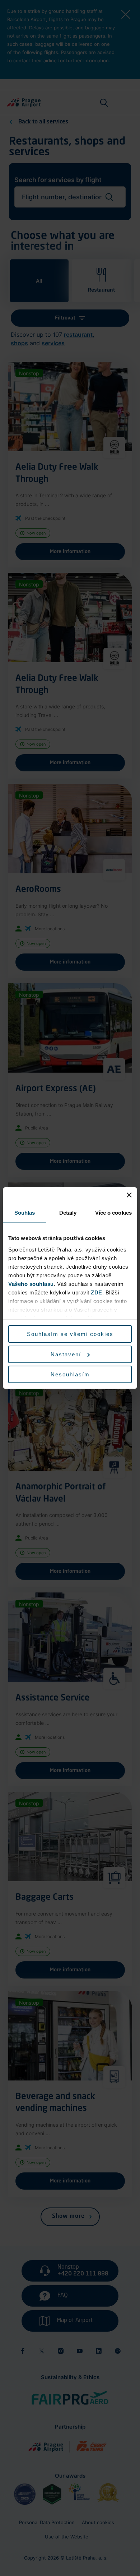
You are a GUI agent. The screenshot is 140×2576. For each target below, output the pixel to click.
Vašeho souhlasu (31, 1284)
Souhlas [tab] (25, 1213)
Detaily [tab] (68, 1213)
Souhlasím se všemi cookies (70, 1334)
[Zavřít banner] (129, 1195)
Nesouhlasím (70, 1374)
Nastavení (66, 1354)
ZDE (97, 1292)
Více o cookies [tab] (113, 1213)
